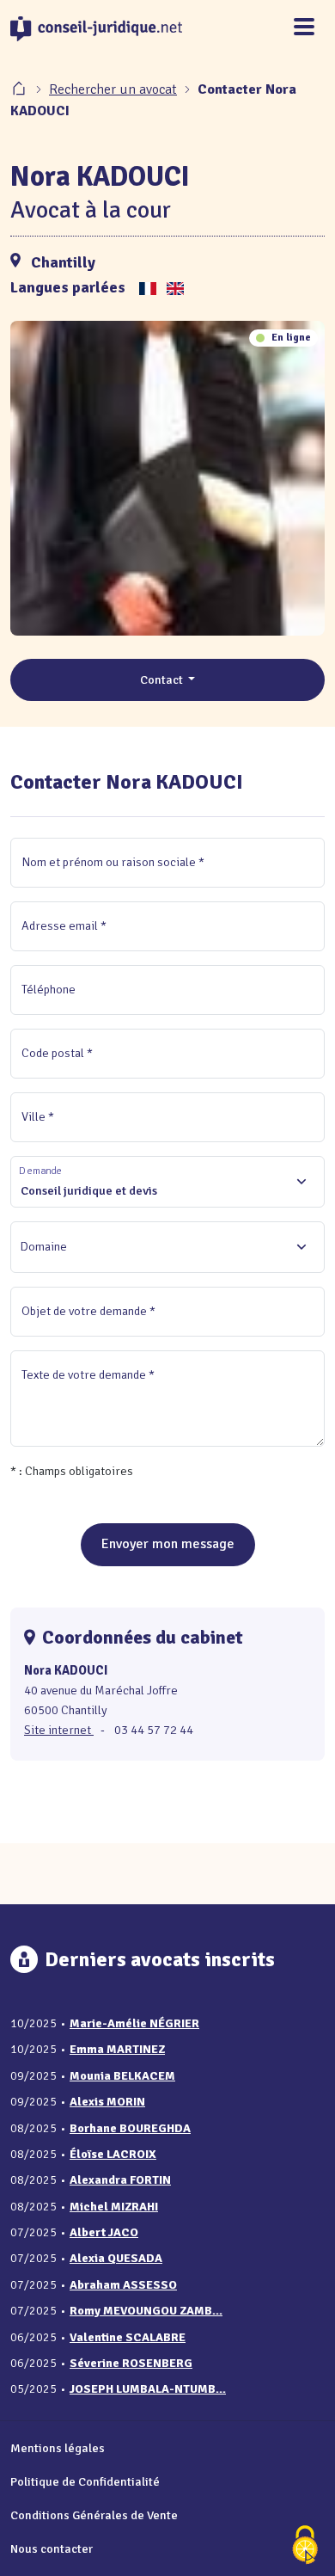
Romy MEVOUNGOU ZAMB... (146, 2311)
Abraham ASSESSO (123, 2285)
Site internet (59, 1730)
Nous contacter (52, 2548)
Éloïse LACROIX (113, 2154)
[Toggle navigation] (304, 28)
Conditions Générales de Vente (94, 2515)
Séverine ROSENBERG (131, 2363)
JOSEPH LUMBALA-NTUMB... (148, 2389)
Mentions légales (58, 2448)
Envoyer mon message (168, 1544)
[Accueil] (21, 89)
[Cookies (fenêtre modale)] (305, 2546)
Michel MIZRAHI (114, 2207)
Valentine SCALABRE (128, 2337)
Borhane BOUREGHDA (130, 2128)
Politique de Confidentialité (85, 2481)
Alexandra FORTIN (120, 2180)
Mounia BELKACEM (122, 2076)
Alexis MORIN (107, 2102)
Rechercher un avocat (113, 89)
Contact (163, 679)
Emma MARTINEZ (117, 2049)
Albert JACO (104, 2232)
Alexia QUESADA (116, 2258)
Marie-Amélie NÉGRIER (134, 2023)
